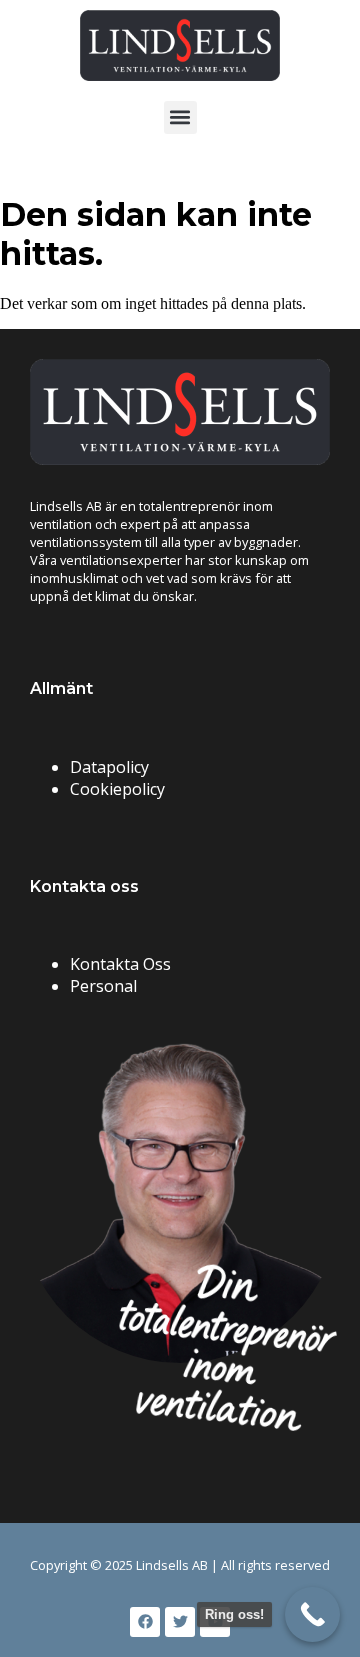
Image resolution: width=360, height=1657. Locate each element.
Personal (103, 986)
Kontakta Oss (120, 964)
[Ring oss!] (312, 1614)
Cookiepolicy (117, 789)
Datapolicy (109, 767)
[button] (180, 117)
